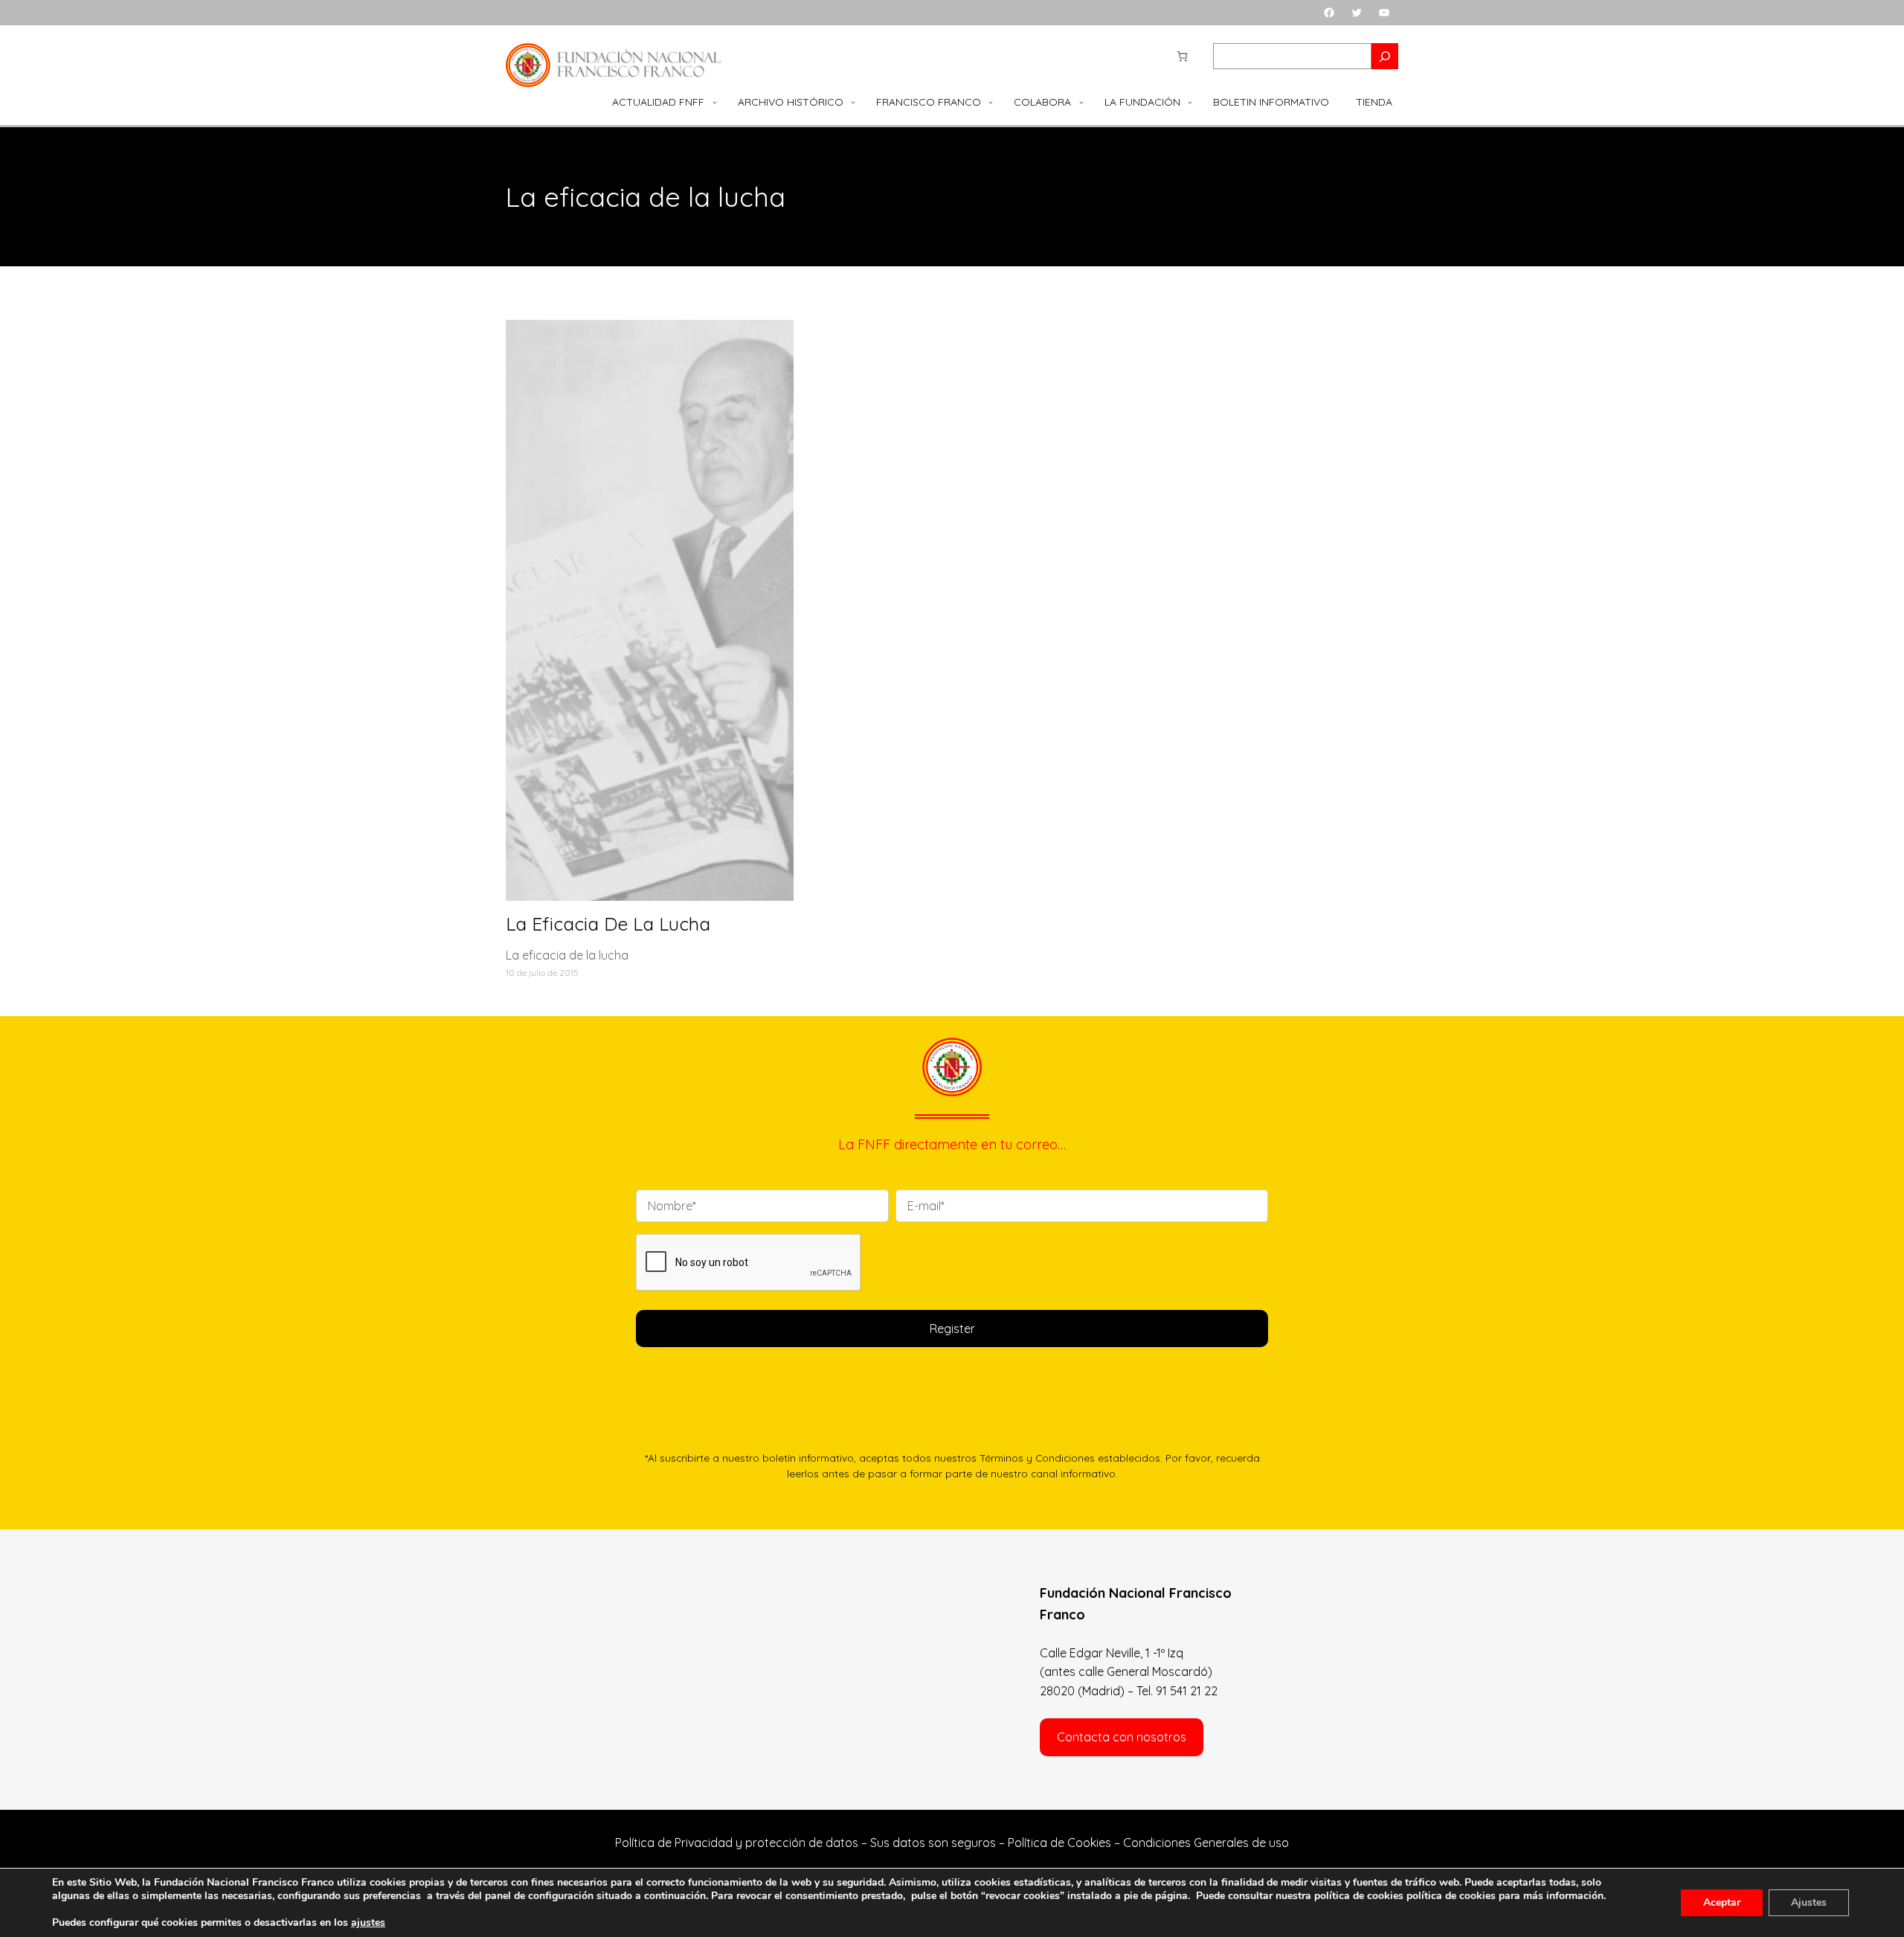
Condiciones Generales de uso (1206, 1843)
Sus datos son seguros (933, 1843)
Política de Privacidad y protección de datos (737, 1843)
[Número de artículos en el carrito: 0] (1182, 56)
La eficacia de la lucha (608, 924)
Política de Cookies (1059, 1843)
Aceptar (1722, 1902)
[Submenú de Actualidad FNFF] (715, 102)
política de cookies (1451, 1896)
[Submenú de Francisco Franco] (991, 102)
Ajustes (1809, 1902)
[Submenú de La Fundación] (1190, 102)
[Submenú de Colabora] (1081, 102)
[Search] (1385, 56)
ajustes (368, 1923)
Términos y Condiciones (1037, 1458)
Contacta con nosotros (1122, 1737)
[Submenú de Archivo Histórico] (853, 102)
